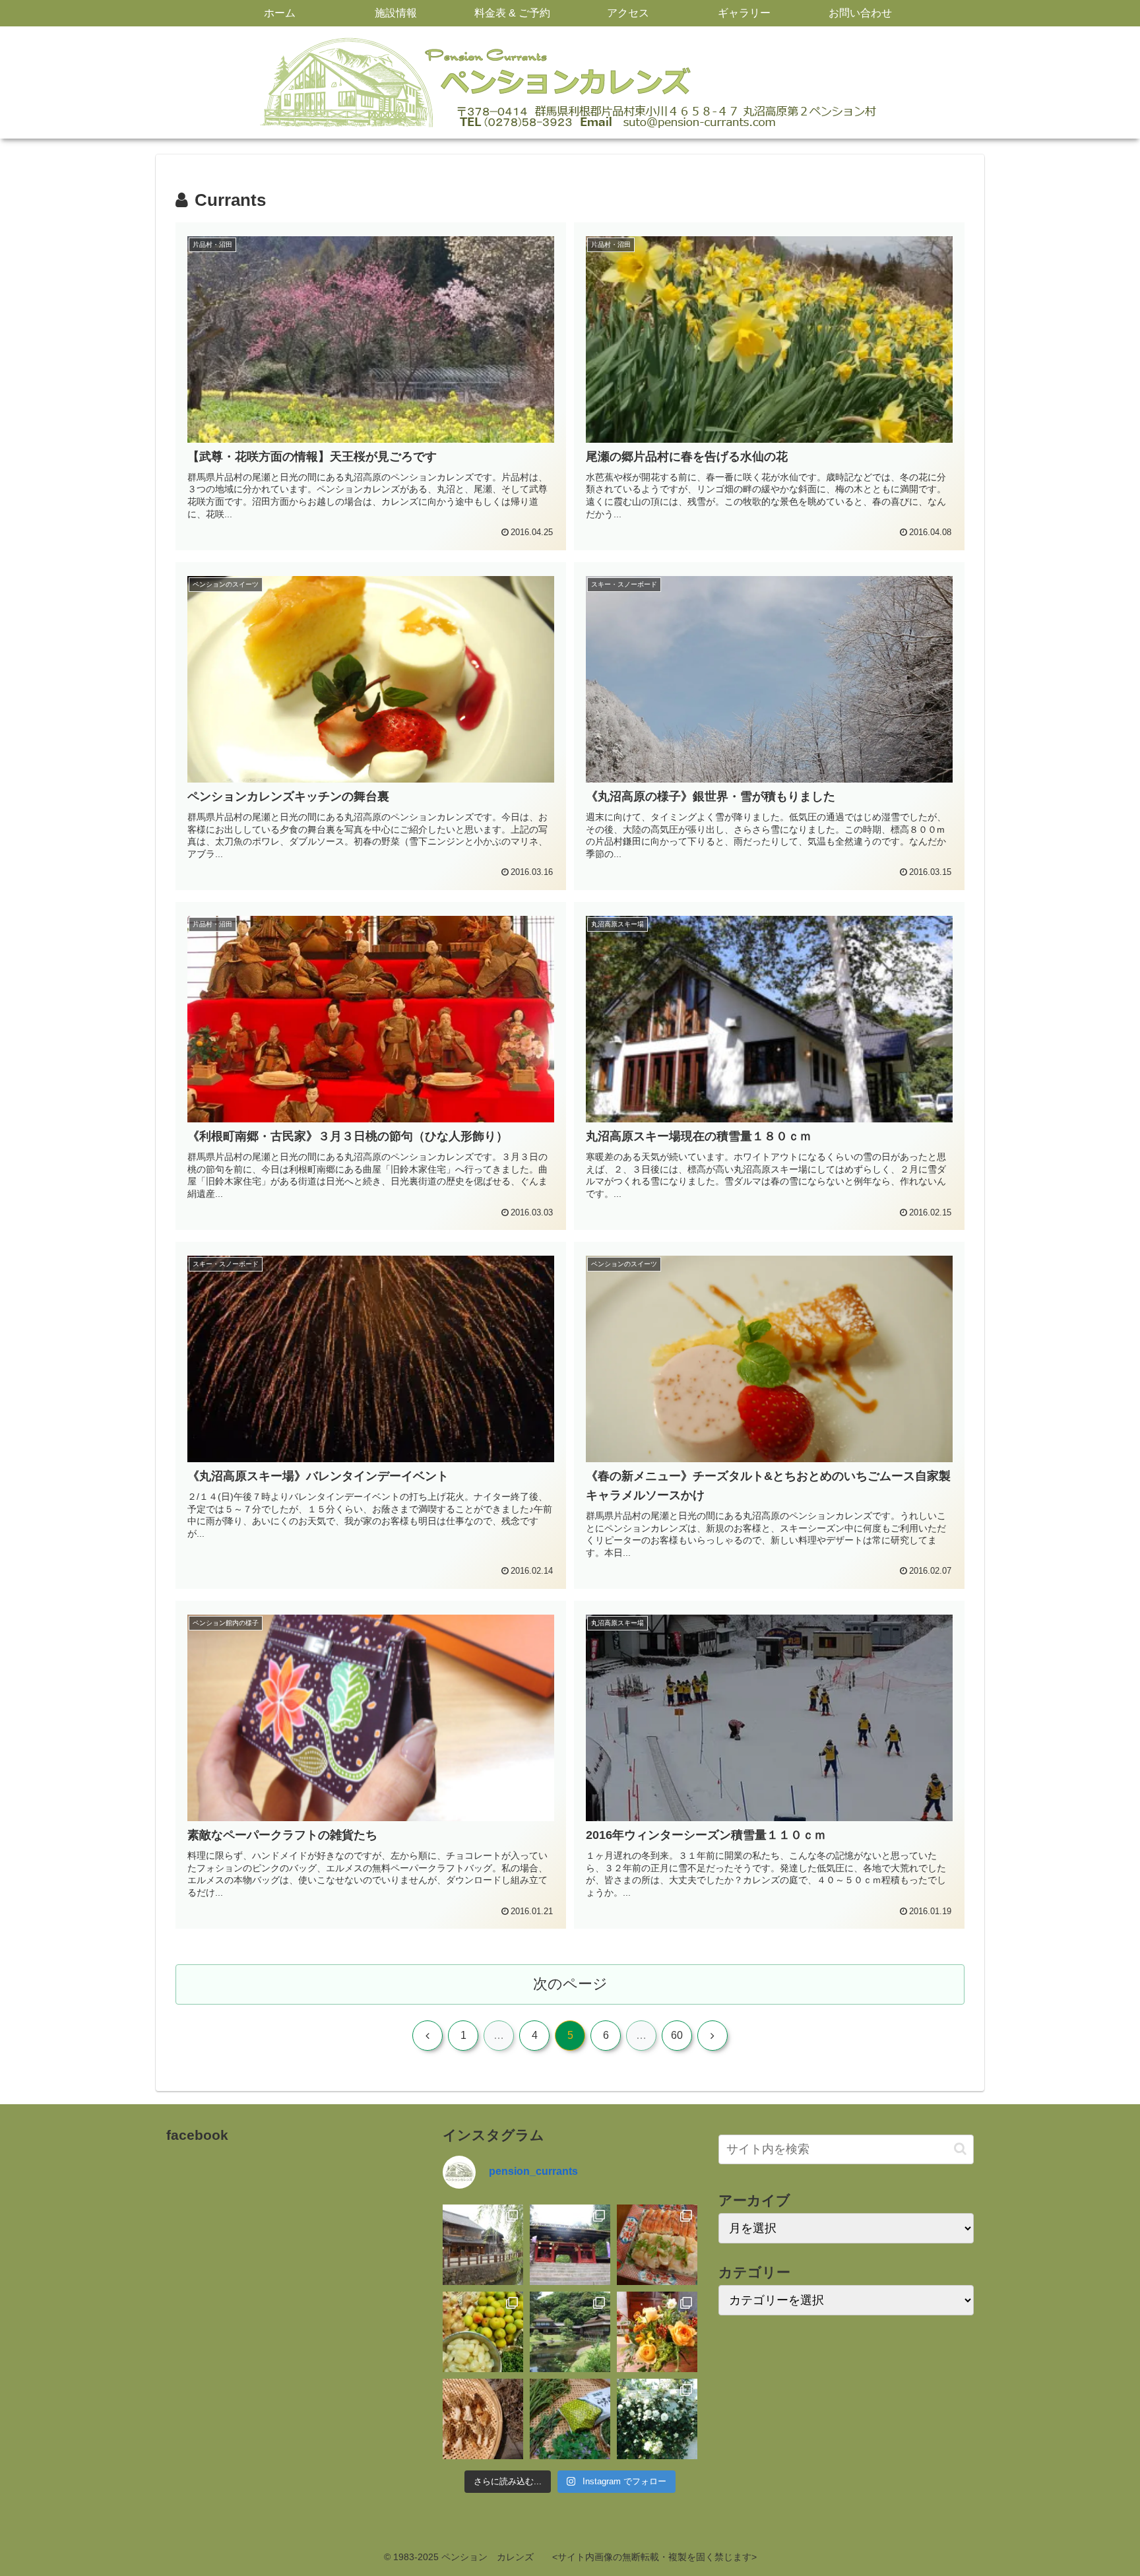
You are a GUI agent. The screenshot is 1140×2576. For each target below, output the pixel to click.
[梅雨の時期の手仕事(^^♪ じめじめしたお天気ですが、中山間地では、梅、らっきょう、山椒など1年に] (483, 2332)
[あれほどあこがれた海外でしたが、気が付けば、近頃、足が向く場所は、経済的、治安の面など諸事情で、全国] (483, 2245)
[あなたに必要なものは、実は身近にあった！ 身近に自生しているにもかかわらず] (570, 2419)
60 (677, 2035)
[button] (960, 2149)
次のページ (570, 1984)
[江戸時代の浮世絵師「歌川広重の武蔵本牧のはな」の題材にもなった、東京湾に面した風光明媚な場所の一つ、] (570, 2332)
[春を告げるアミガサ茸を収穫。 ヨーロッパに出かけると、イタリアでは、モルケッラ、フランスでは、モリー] (483, 2419)
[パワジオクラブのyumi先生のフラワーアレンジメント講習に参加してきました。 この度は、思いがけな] (657, 2332)
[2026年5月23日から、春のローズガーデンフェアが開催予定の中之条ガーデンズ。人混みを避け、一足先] (657, 2419)
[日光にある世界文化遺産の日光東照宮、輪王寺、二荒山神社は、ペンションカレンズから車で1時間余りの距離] (570, 2245)
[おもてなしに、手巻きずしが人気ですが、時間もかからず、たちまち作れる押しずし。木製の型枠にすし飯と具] (657, 2245)
